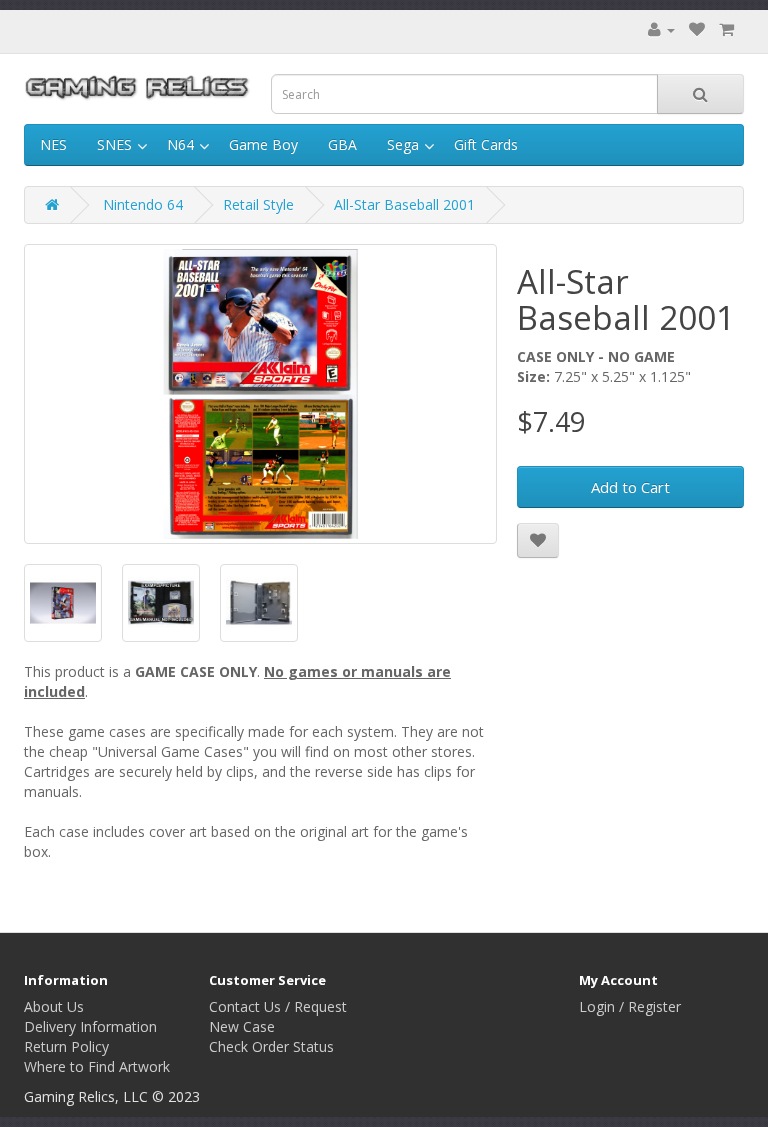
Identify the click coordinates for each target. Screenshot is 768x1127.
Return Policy (66, 1046)
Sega (403, 144)
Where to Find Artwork (97, 1066)
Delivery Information (90, 1026)
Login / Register (630, 1006)
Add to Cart (630, 487)
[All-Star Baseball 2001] (260, 394)
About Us (54, 1006)
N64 (180, 144)
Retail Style (258, 204)
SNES (114, 144)
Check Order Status (271, 1046)
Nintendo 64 (143, 204)
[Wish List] (697, 29)
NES (53, 144)
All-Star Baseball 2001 (404, 204)
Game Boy (263, 144)
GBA (342, 144)
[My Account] (661, 29)
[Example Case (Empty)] (259, 603)
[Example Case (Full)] (161, 603)
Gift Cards (486, 144)
